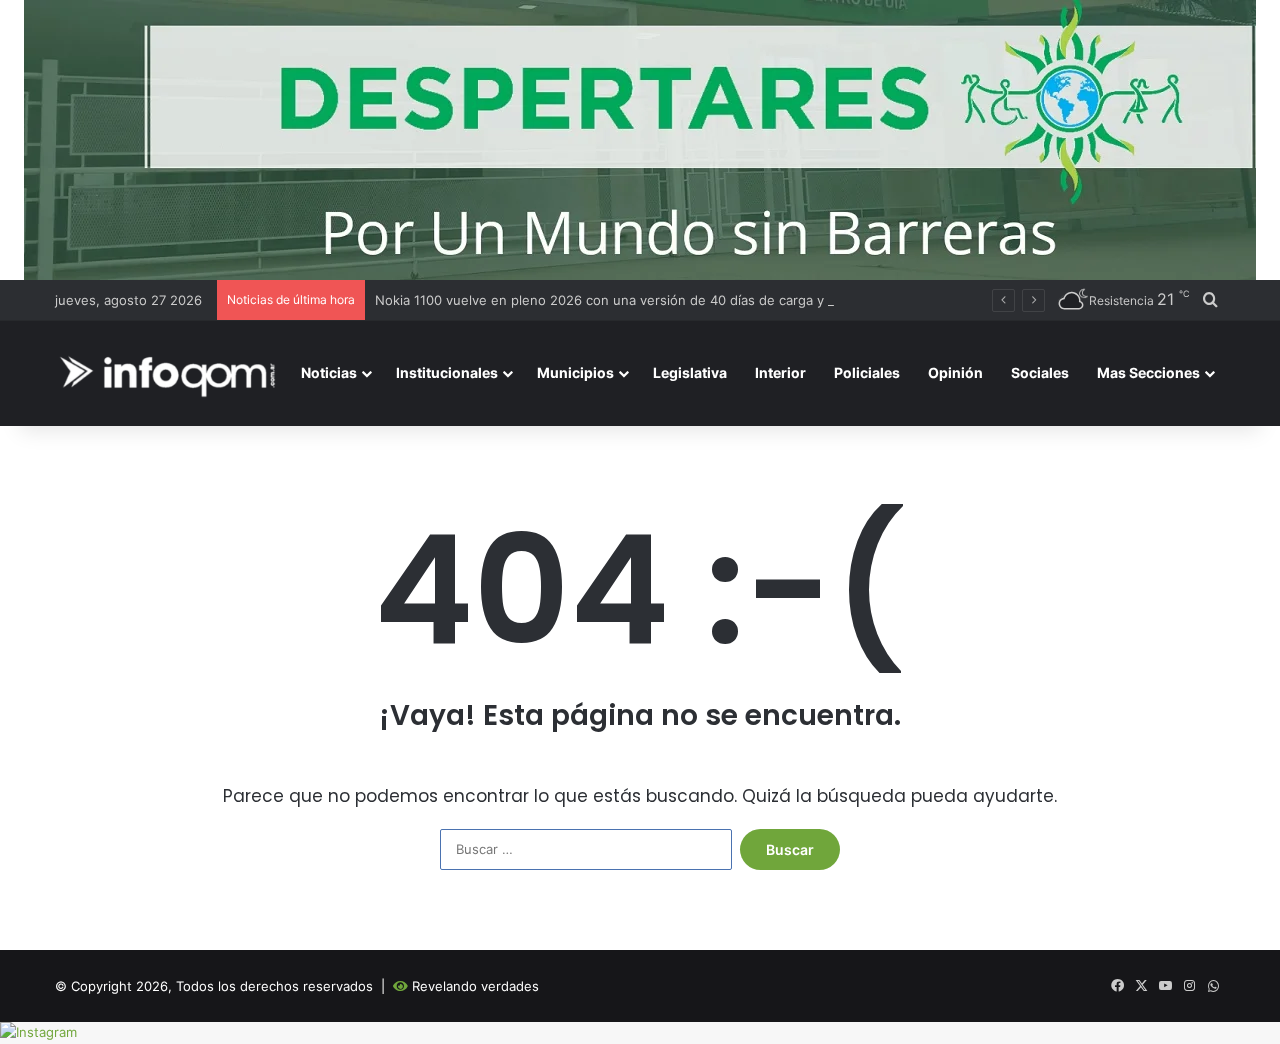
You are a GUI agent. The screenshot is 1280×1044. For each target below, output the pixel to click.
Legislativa (690, 372)
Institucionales (447, 372)
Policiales (867, 372)
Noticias (329, 372)
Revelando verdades (475, 986)
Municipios (575, 372)
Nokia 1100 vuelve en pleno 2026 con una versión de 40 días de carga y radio (617, 300)
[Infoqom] (171, 373)
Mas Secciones (1148, 372)
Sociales (1040, 372)
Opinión (955, 372)
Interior (780, 372)
